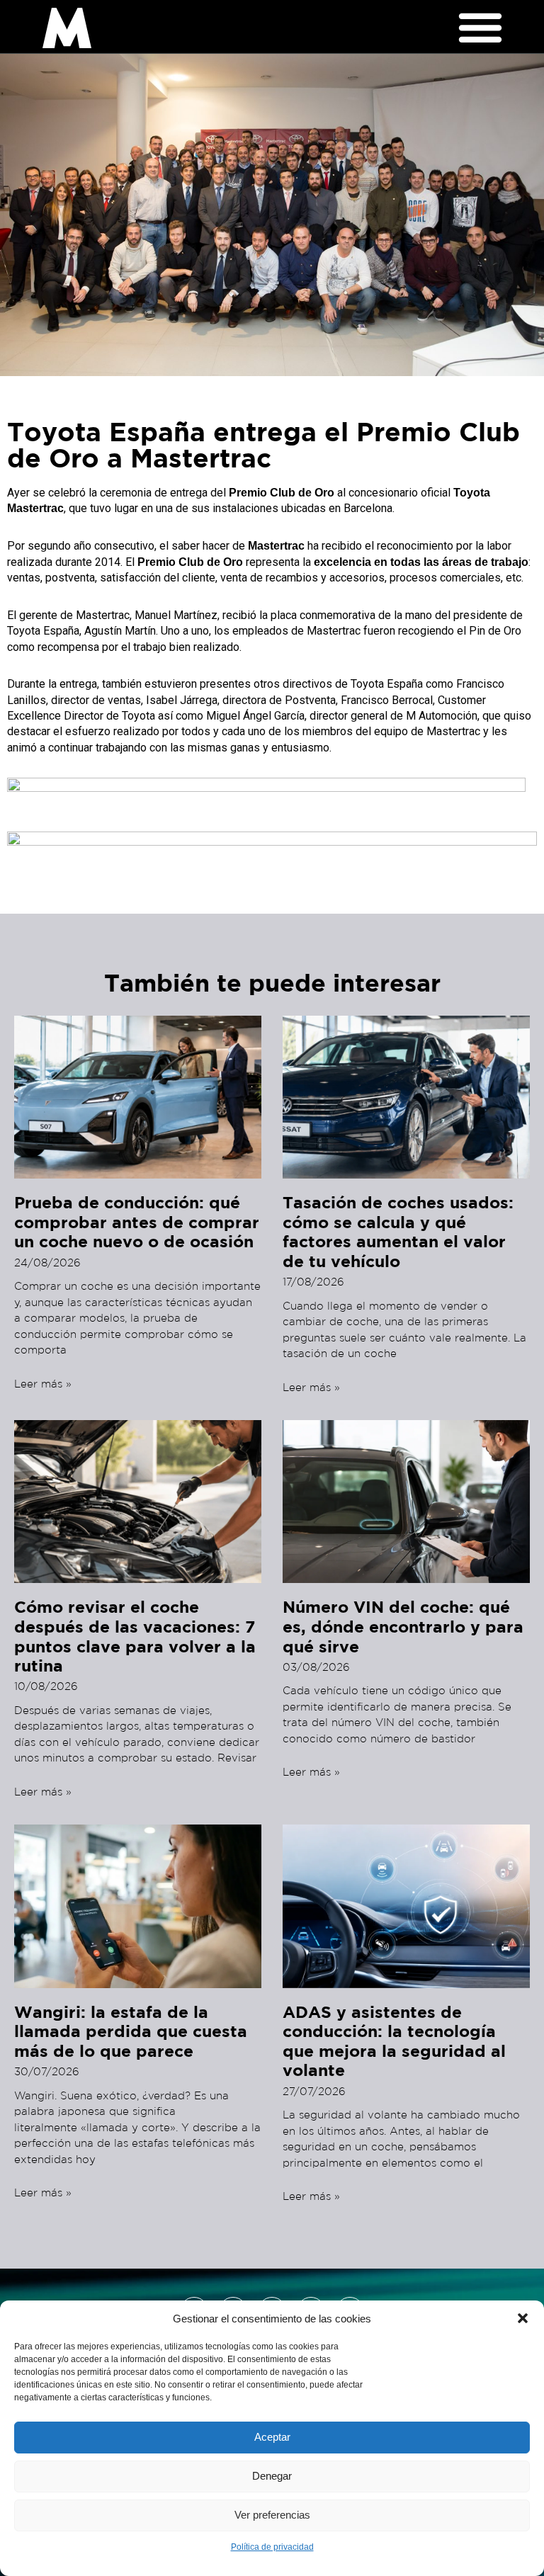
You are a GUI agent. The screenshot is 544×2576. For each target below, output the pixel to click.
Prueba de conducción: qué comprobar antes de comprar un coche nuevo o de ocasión (137, 1221)
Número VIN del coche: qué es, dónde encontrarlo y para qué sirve (403, 1626)
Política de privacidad (272, 2547)
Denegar (272, 2476)
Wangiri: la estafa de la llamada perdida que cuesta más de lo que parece (131, 2031)
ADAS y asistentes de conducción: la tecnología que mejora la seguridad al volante (394, 2041)
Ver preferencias (272, 2515)
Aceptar (272, 2437)
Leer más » (43, 1384)
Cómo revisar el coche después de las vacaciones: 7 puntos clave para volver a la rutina (135, 1636)
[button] (523, 2318)
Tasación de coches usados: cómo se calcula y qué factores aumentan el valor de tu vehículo (398, 1231)
